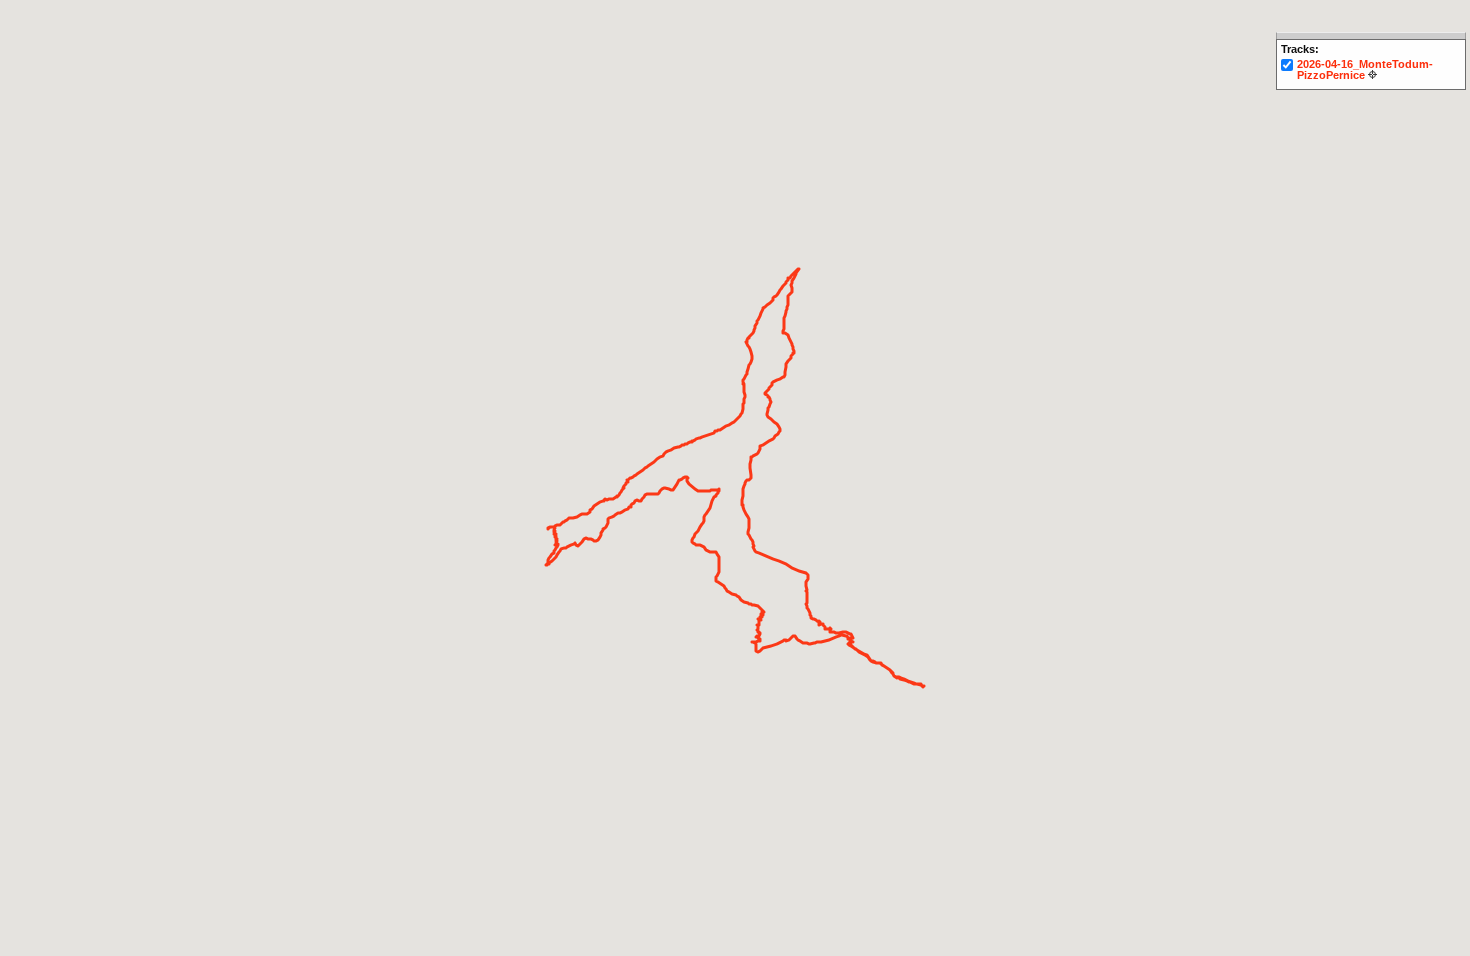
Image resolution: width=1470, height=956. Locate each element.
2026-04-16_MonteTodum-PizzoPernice (1365, 69)
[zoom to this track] (1372, 74)
